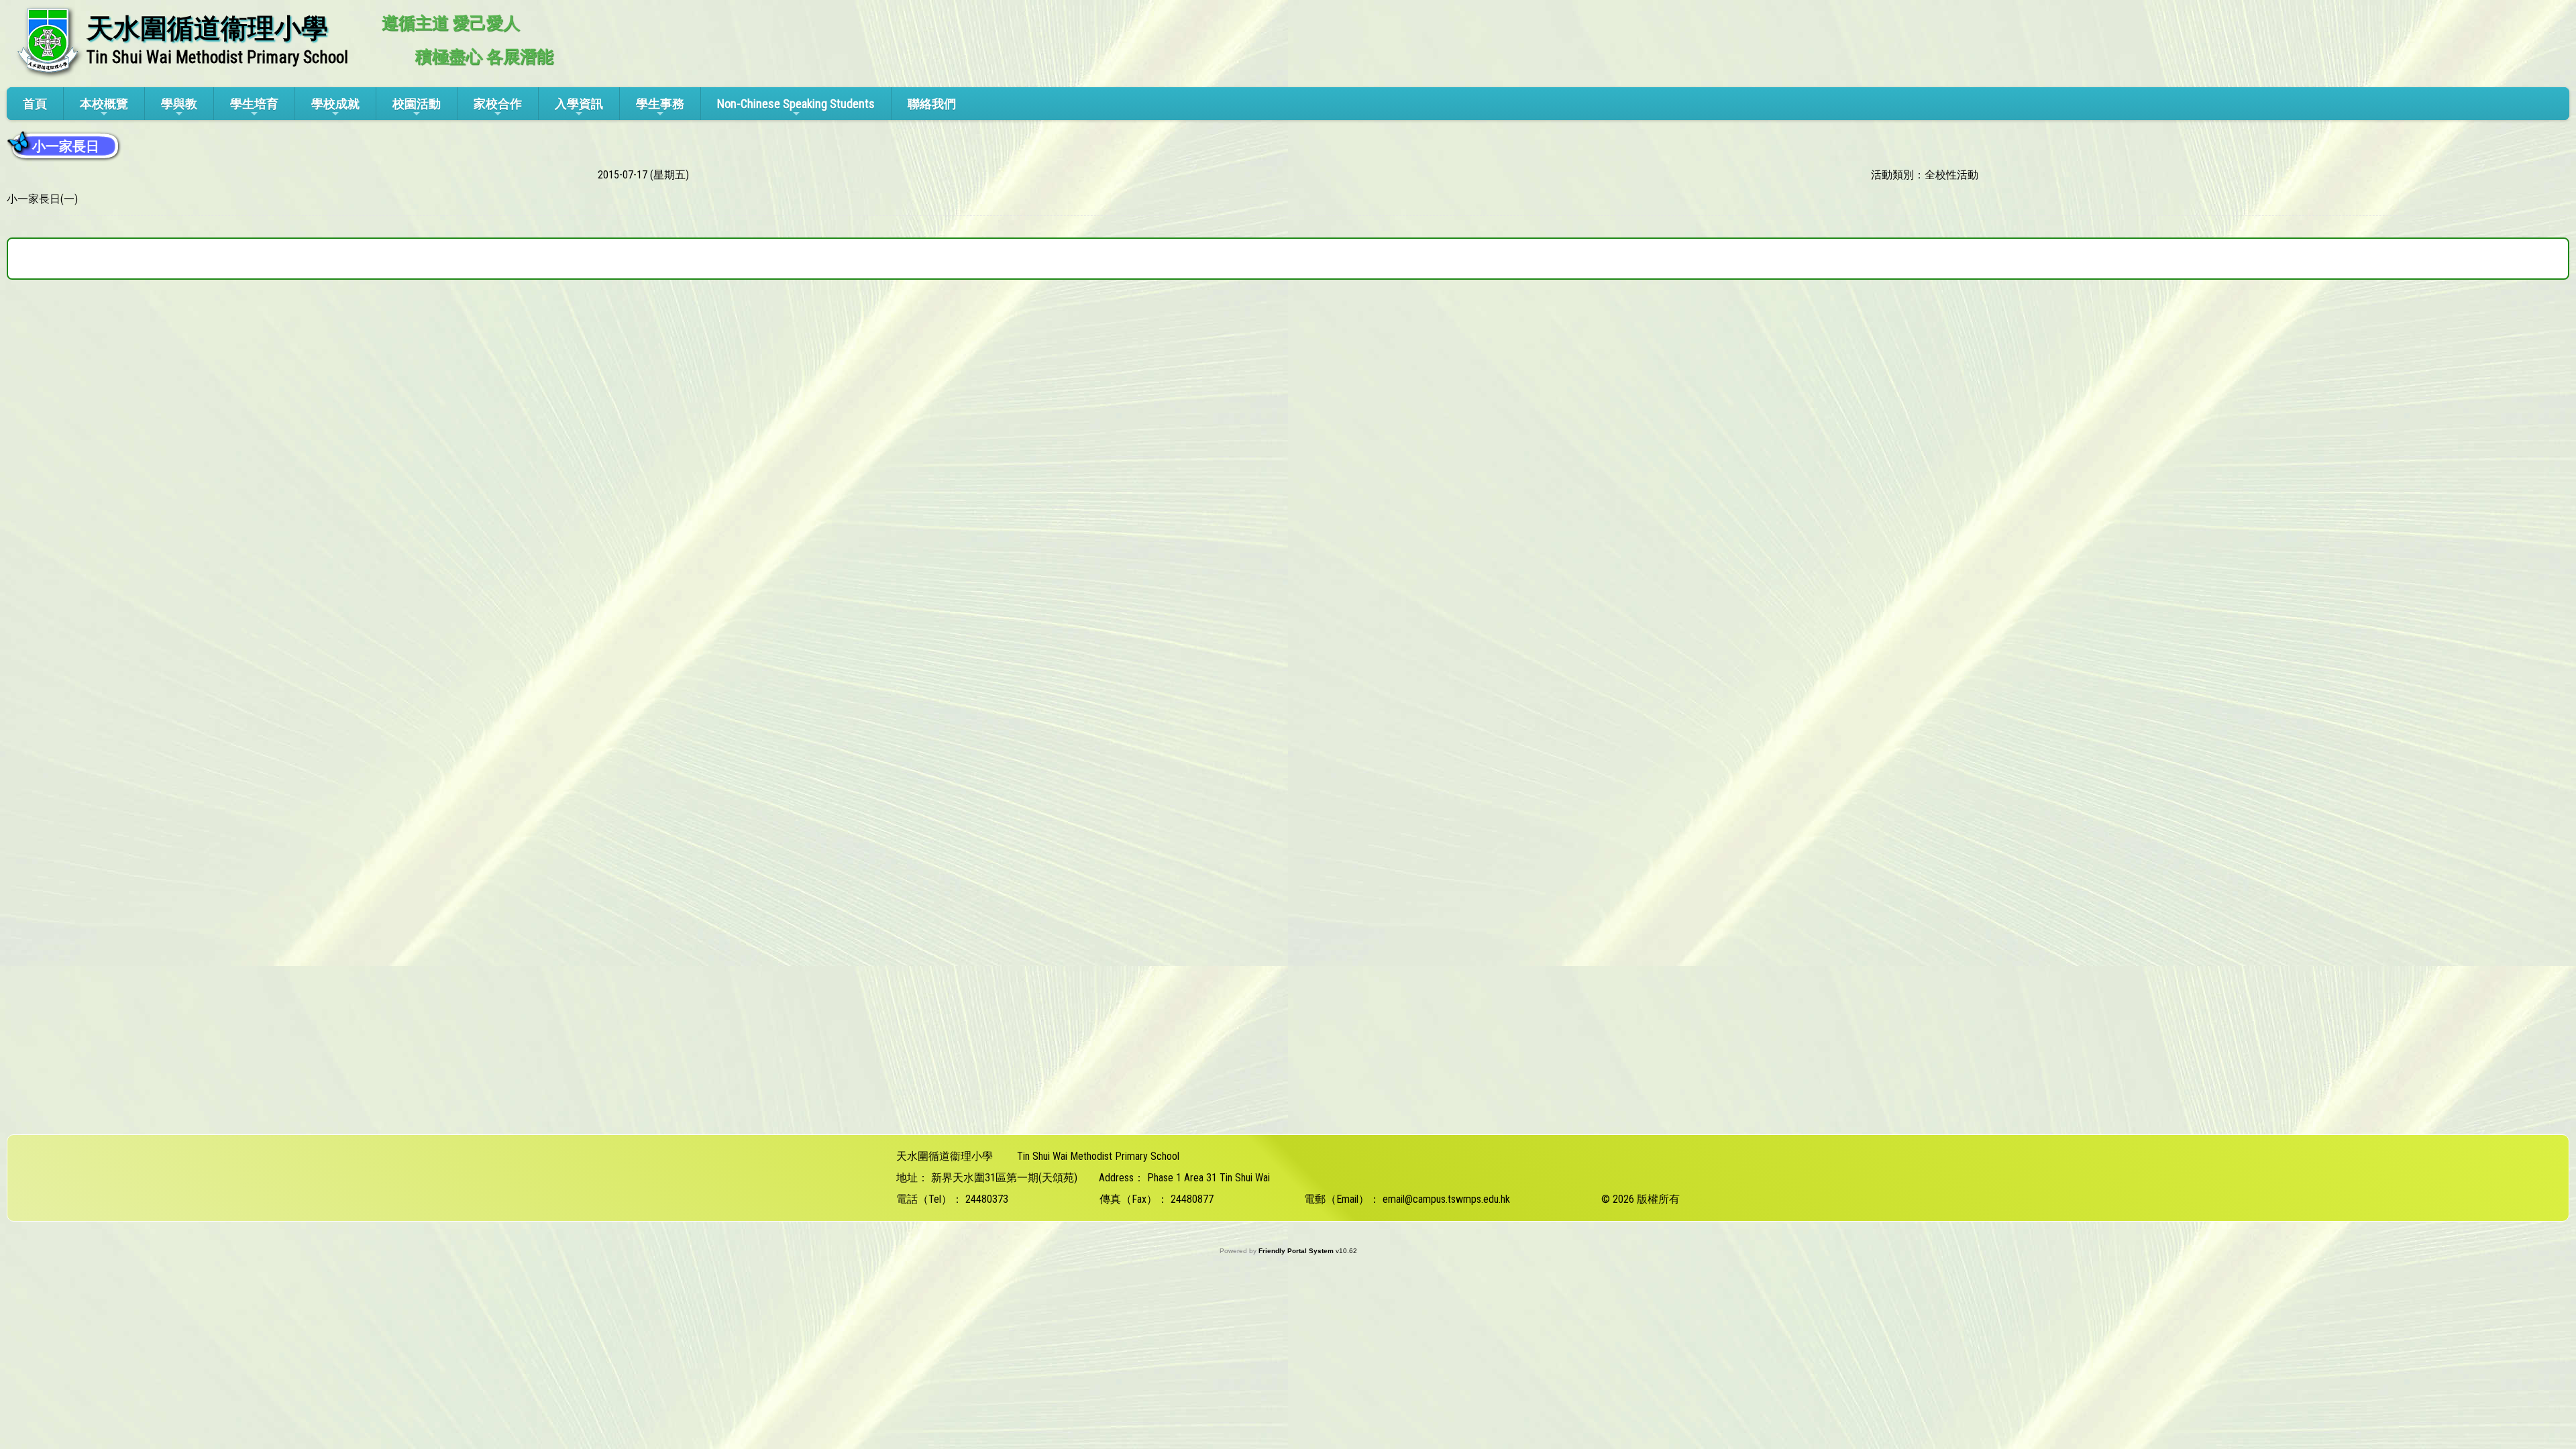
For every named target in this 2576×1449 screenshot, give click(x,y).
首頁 (35, 104)
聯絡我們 (932, 104)
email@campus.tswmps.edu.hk (1446, 1199)
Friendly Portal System (1297, 1251)
